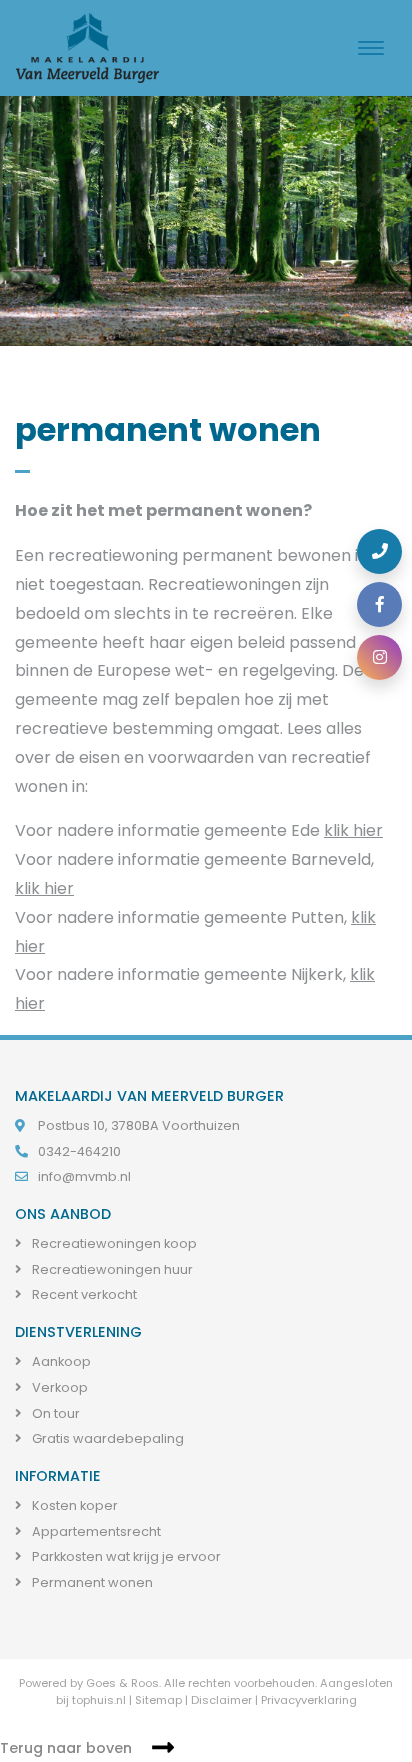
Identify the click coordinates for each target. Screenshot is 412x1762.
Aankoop (60, 1361)
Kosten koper (73, 1505)
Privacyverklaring (309, 1700)
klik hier (353, 830)
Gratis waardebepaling (106, 1438)
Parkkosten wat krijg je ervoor (125, 1556)
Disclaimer (221, 1700)
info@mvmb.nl (84, 1176)
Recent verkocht (83, 1294)
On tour (54, 1413)
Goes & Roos (122, 1683)
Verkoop (58, 1387)
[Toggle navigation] (371, 48)
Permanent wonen (91, 1582)
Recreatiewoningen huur (111, 1269)
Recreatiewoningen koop (113, 1243)
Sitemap (158, 1700)
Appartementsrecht (95, 1531)
